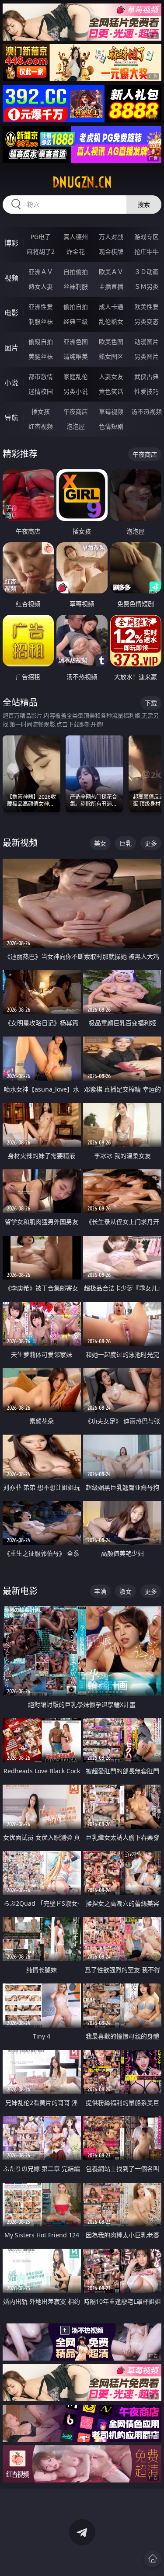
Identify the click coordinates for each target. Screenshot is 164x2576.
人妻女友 (111, 376)
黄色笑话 (111, 391)
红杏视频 (41, 426)
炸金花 (76, 251)
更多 (151, 843)
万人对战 (111, 237)
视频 (11, 278)
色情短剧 (111, 426)
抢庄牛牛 (147, 251)
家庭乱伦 (76, 376)
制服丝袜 (41, 321)
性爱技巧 (147, 391)
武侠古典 (147, 376)
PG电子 (41, 237)
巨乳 (126, 843)
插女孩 (41, 411)
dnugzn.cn (82, 182)
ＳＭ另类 (147, 286)
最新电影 (20, 1591)
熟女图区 (111, 356)
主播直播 (111, 286)
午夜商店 (76, 411)
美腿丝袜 (41, 356)
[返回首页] (153, 2559)
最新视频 (20, 843)
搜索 (144, 204)
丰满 (100, 1591)
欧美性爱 (147, 307)
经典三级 (76, 321)
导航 (11, 418)
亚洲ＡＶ (41, 272)
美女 (100, 843)
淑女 (126, 1591)
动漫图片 (147, 342)
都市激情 (41, 376)
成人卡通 (111, 307)
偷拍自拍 (76, 307)
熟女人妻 (41, 286)
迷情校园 (41, 391)
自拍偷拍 (76, 272)
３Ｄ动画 (147, 272)
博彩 (11, 243)
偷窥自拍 (41, 342)
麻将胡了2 (41, 251)
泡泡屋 (76, 426)
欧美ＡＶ (111, 272)
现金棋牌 (111, 251)
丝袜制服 (76, 286)
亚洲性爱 (41, 307)
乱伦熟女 (111, 321)
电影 (11, 313)
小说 (11, 383)
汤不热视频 (147, 411)
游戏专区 (147, 237)
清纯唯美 (76, 356)
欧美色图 (111, 342)
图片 (11, 348)
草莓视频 (111, 411)
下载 (151, 703)
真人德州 (76, 237)
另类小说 (76, 391)
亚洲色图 (76, 342)
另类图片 (147, 356)
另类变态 (147, 321)
